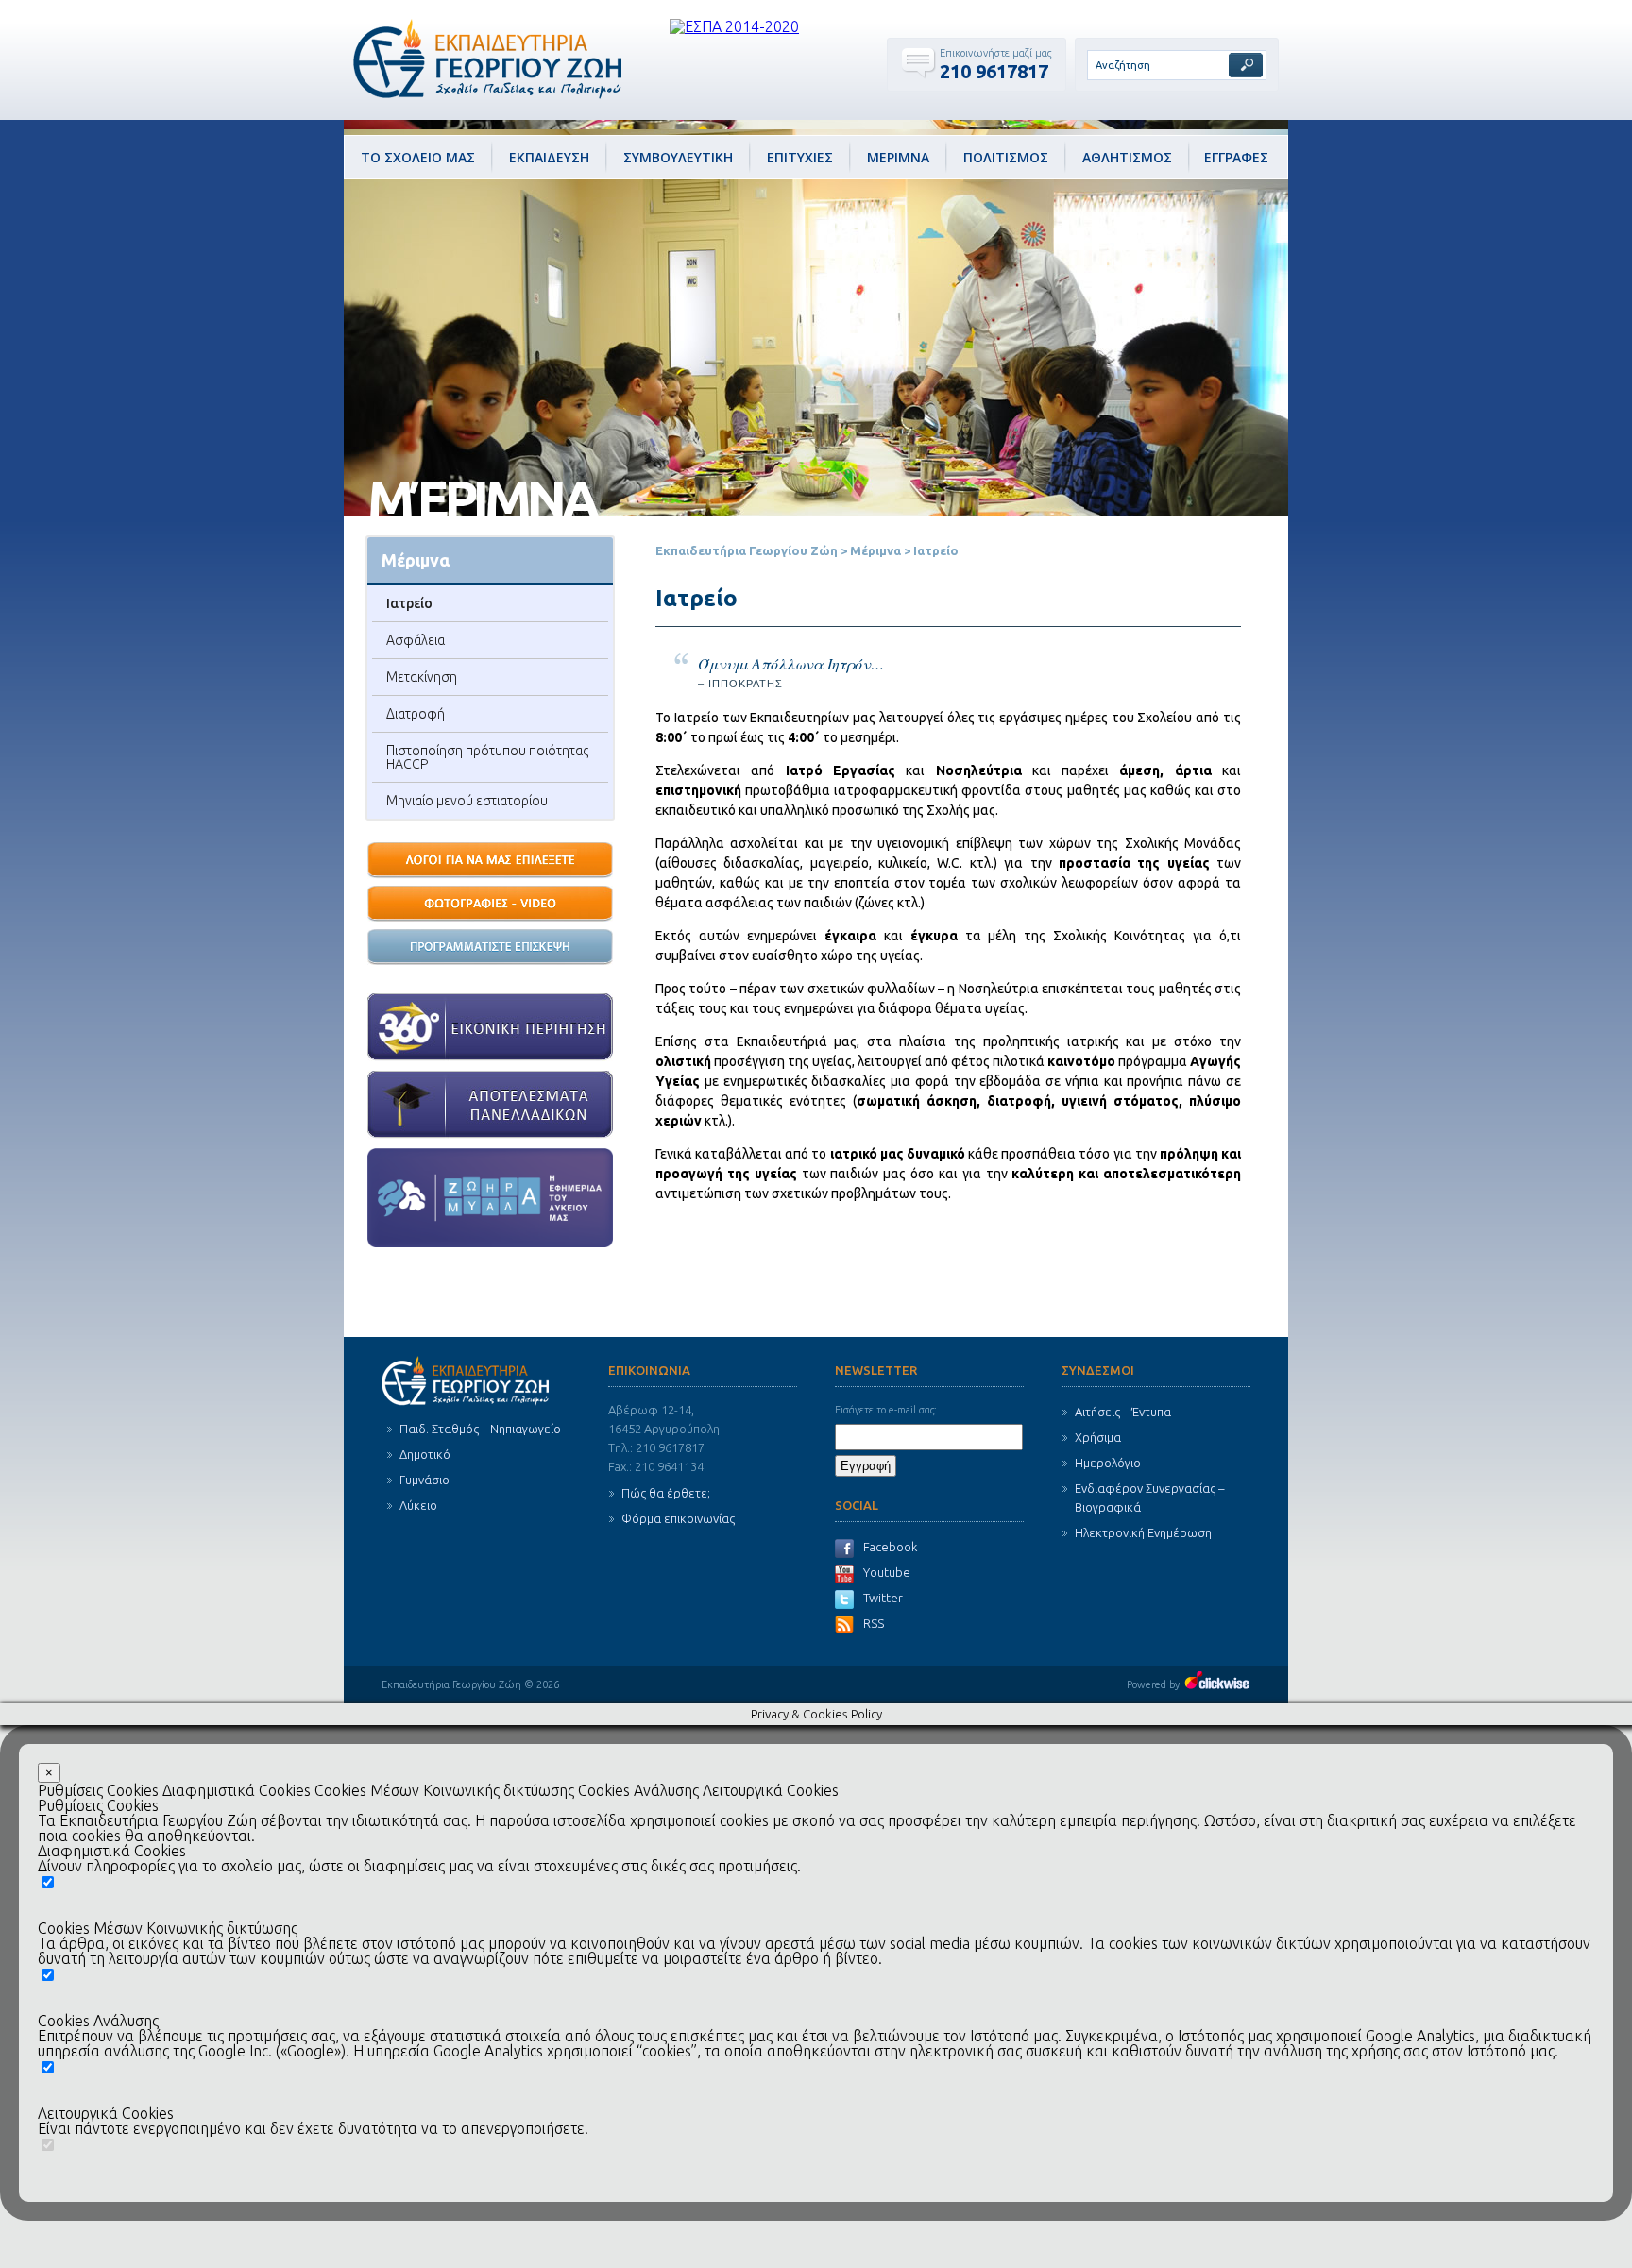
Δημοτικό (425, 1454)
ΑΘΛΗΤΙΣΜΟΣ (1127, 157)
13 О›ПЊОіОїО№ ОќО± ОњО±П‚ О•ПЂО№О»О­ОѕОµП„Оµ (490, 861)
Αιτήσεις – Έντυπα (1123, 1412)
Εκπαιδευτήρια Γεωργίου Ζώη (747, 550)
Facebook (890, 1547)
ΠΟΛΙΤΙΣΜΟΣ (1006, 157)
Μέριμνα (875, 550)
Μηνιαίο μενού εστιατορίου (467, 801)
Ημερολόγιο (1108, 1463)
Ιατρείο (409, 603)
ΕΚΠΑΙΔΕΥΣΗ (549, 157)
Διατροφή (416, 714)
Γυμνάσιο (425, 1480)
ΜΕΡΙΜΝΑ (898, 157)
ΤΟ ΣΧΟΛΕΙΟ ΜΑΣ (418, 157)
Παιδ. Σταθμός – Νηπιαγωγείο (480, 1429)
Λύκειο (418, 1505)
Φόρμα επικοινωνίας (678, 1518)
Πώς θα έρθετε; (666, 1493)
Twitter (883, 1598)
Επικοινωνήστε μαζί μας (995, 53)
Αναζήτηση (1246, 65)
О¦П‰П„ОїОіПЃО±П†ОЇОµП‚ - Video (490, 905)
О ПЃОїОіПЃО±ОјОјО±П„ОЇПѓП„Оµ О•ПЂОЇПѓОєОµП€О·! (490, 948)
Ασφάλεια (416, 640)
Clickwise (1217, 1680)
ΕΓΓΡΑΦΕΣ (1236, 157)
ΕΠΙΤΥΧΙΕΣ (800, 157)
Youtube (887, 1572)
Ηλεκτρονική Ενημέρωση (1143, 1532)
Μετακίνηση (422, 677)
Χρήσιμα (1098, 1437)
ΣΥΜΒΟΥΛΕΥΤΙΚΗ (678, 157)
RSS (874, 1623)
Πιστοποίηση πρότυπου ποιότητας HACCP (487, 757)
